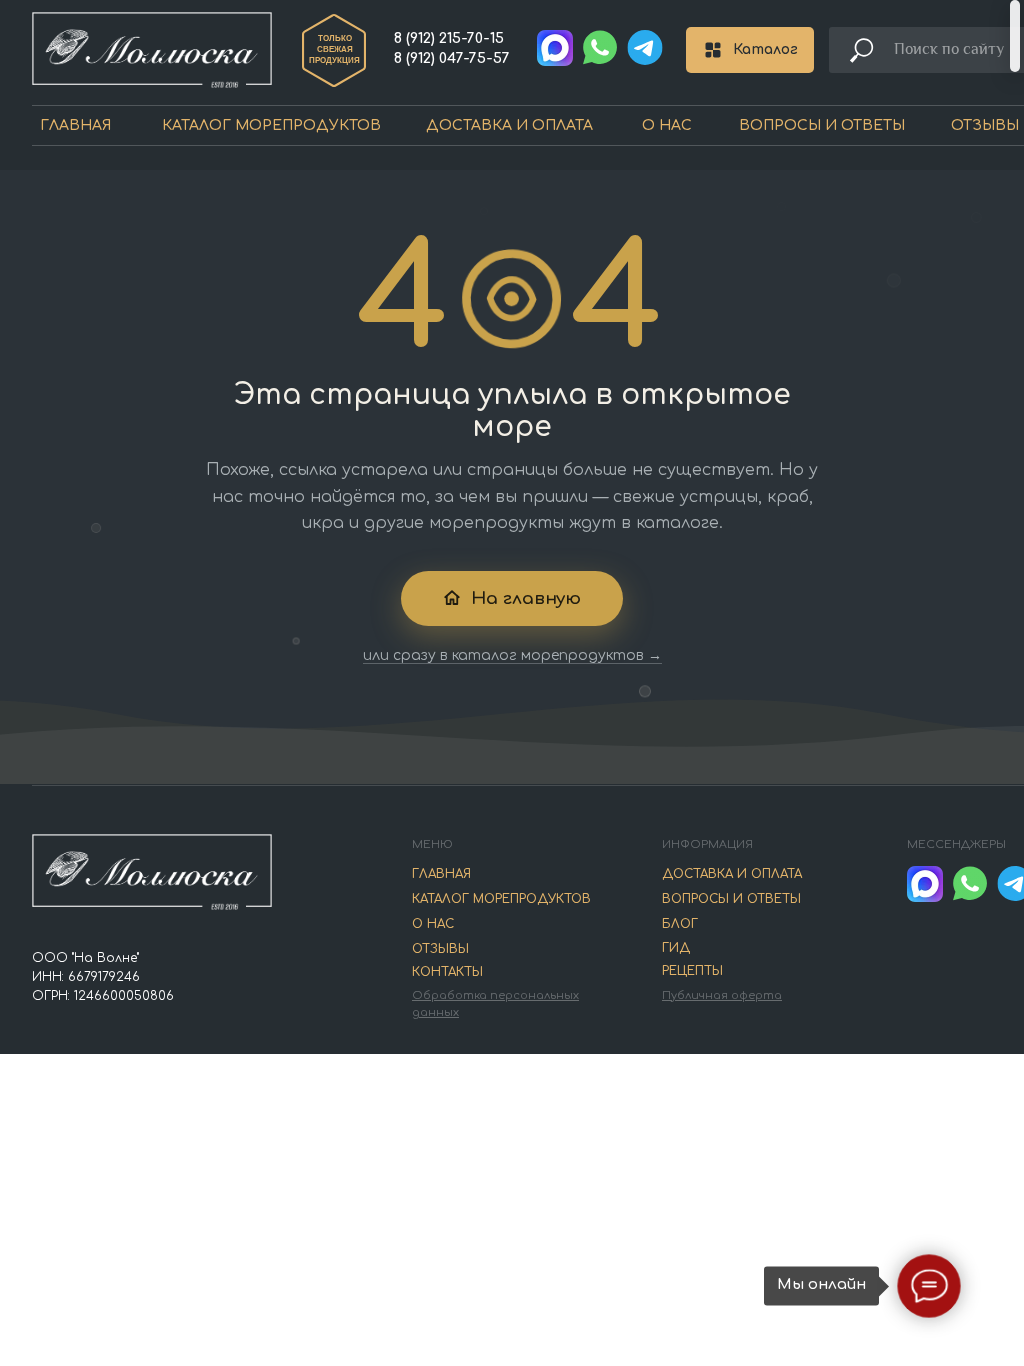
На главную (526, 598)
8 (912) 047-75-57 (452, 58)
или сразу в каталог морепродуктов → (512, 655)
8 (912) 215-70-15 (449, 38)
